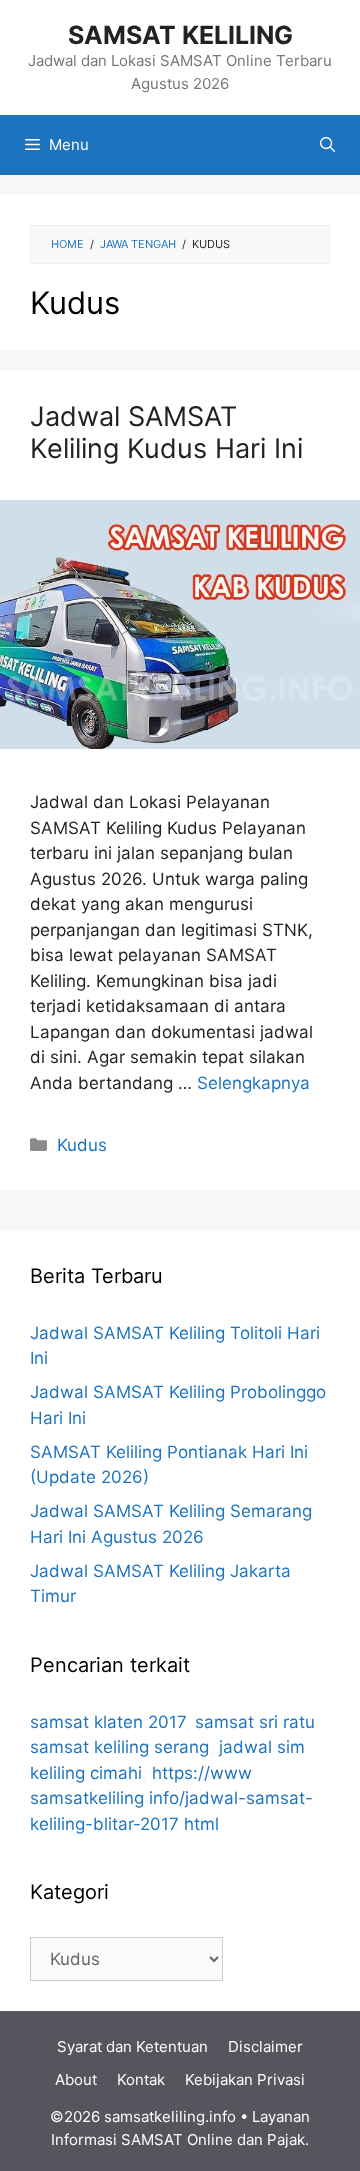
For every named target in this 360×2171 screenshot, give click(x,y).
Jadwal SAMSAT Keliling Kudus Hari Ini (166, 432)
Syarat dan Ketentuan (132, 2046)
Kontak (141, 2079)
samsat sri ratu (255, 1722)
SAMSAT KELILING (180, 35)
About (76, 2079)
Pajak (286, 2139)
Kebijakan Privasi (245, 2079)
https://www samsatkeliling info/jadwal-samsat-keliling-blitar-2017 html (171, 1798)
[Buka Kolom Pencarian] (327, 145)
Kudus (82, 1145)
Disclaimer (265, 2046)
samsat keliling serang (119, 1747)
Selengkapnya (253, 1083)
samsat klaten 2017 (107, 1722)
